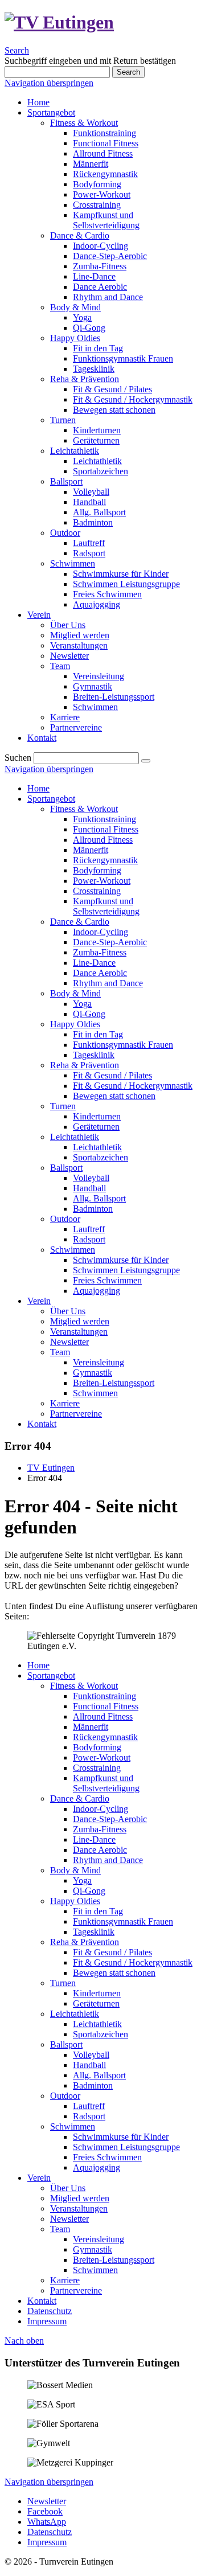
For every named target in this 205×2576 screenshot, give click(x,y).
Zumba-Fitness (100, 952)
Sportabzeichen (101, 1157)
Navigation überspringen (49, 83)
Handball (89, 1188)
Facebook (45, 2511)
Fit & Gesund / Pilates (112, 1075)
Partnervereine (76, 1414)
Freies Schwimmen (107, 1280)
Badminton (93, 1209)
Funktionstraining (104, 819)
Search (17, 50)
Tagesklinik (94, 1055)
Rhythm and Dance (108, 983)
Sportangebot (51, 799)
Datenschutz (50, 2311)
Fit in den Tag (98, 1034)
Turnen (63, 1106)
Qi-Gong (89, 1014)
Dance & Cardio (80, 922)
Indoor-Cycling (101, 932)
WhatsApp (47, 2522)
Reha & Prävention (85, 1065)
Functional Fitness (106, 829)
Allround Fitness (103, 840)
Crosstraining (97, 891)
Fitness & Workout (84, 809)
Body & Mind (75, 993)
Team (60, 1352)
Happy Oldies (75, 1024)
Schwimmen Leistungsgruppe (126, 1270)
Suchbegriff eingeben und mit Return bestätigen (90, 61)
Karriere (65, 1403)
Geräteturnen (96, 1127)
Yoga (82, 1004)
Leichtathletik (75, 1137)
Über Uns (68, 1311)
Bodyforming (97, 870)
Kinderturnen (97, 1116)
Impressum (47, 2321)
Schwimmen (73, 1250)
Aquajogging (97, 1291)
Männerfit (91, 850)
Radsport (89, 1239)
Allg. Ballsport (99, 1198)
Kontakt (42, 1424)
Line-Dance (94, 963)
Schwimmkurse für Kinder (121, 1260)
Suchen (18, 758)
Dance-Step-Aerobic (110, 942)
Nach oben (24, 2341)
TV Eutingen (51, 1468)
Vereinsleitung (99, 1362)
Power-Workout (102, 881)
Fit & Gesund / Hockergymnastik (133, 1086)
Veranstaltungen (79, 1332)
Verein (39, 1301)
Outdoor (65, 1219)
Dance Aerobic (100, 973)
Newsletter (69, 1342)
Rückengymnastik (105, 860)
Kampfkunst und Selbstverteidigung (106, 906)
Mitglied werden (80, 1321)
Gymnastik (93, 1373)
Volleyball (91, 1178)
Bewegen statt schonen (114, 1096)
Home (38, 788)
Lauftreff (89, 1229)
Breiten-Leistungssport (114, 1383)
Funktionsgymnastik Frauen (123, 1045)
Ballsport (66, 1168)
